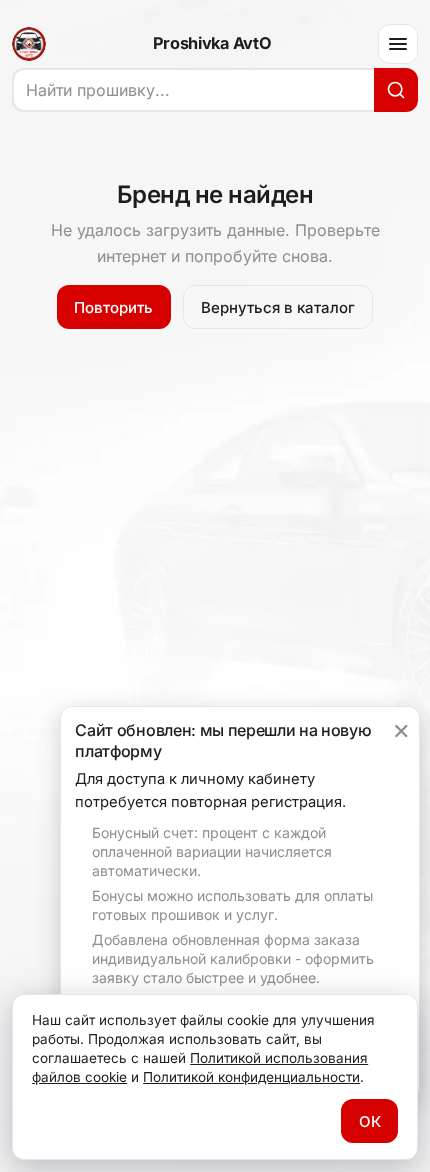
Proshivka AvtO (212, 44)
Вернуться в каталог (278, 307)
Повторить (113, 307)
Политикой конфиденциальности (251, 1077)
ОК (370, 1121)
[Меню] (398, 44)
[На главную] (29, 44)
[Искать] (396, 90)
